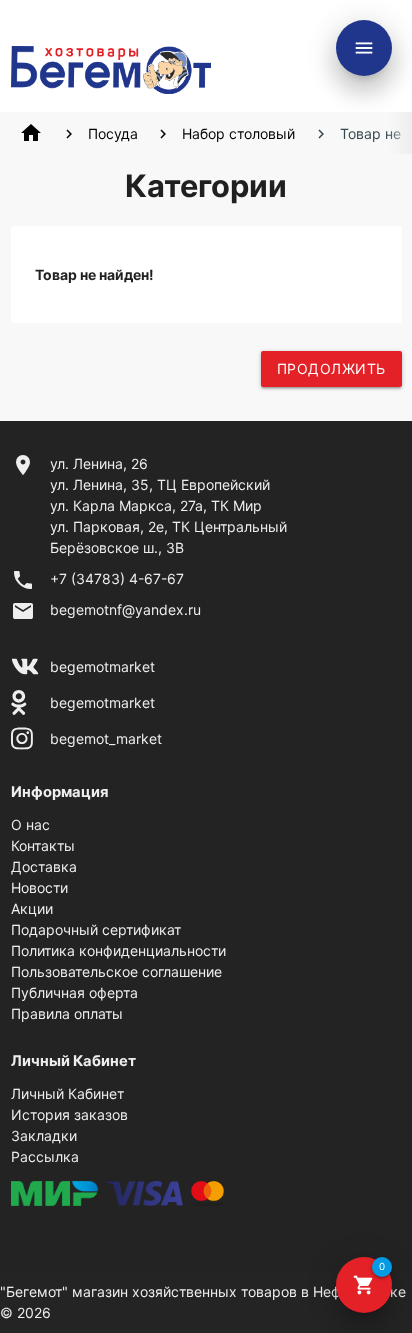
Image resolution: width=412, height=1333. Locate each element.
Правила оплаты (67, 1013)
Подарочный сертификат (96, 929)
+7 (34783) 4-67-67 (117, 578)
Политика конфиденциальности (118, 950)
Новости (39, 887)
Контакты (43, 845)
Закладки (44, 1135)
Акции (32, 908)
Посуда (113, 133)
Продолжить (331, 368)
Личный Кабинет (67, 1093)
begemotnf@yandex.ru (125, 609)
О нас (30, 824)
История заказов (69, 1114)
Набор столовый (238, 133)
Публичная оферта (74, 992)
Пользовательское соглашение (116, 971)
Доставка (44, 866)
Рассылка (45, 1156)
